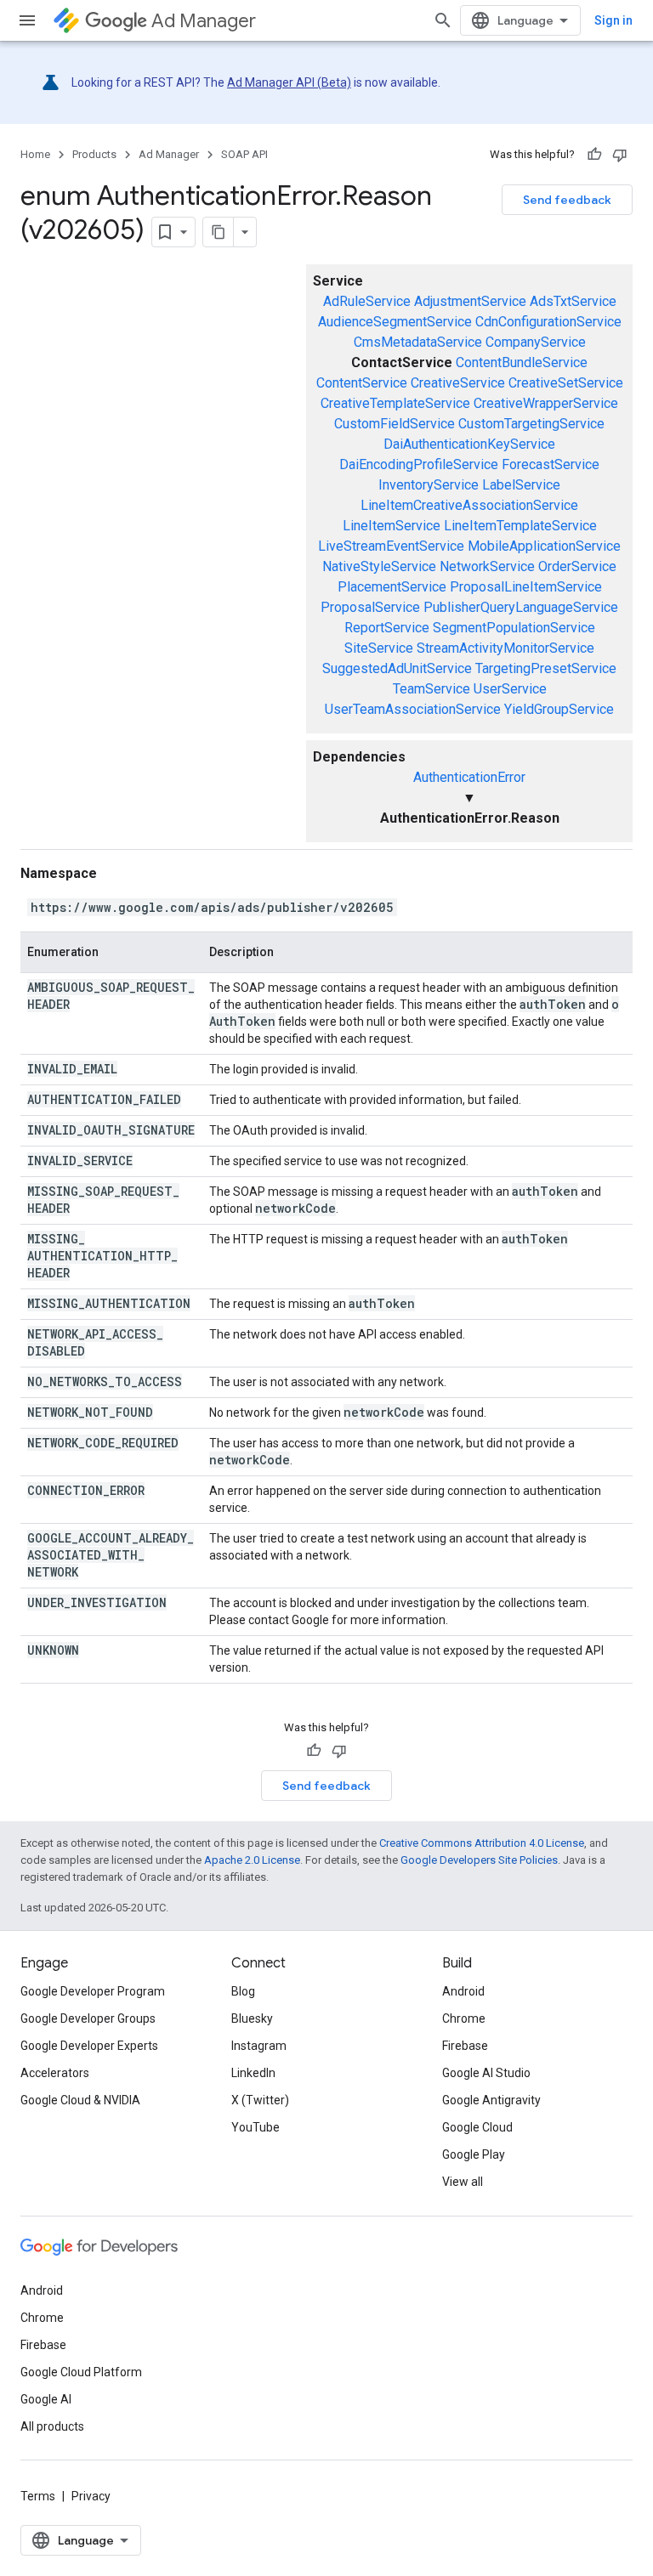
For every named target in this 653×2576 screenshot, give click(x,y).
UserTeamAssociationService (413, 709)
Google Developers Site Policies (479, 1860)
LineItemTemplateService (520, 526)
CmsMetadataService (418, 342)
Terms (38, 2496)
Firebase (465, 2046)
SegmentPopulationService (514, 628)
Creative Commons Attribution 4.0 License (482, 1843)
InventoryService (429, 485)
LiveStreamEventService (391, 546)
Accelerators (55, 2073)
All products (52, 2426)
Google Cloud (477, 2127)
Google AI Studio (486, 2073)
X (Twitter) (260, 2100)
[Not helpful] (620, 155)
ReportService (387, 628)
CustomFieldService (395, 424)
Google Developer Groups (88, 2018)
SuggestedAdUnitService (397, 668)
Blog (243, 1991)
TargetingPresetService (546, 668)
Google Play (474, 2154)
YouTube (256, 2127)
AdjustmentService (470, 301)
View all (463, 2182)
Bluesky (252, 2018)
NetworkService (487, 566)
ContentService (362, 383)
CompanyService (536, 342)
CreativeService (458, 383)
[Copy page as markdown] (219, 232)
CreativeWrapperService (546, 403)
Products (94, 154)
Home (35, 154)
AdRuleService (367, 301)
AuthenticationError (469, 777)
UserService (510, 689)
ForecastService (551, 464)
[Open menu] (27, 20)
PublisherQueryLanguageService (521, 607)
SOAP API (244, 154)
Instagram (259, 2046)
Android (463, 1991)
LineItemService (392, 526)
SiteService (379, 648)
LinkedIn (253, 2073)
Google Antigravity (491, 2100)
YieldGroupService (559, 709)
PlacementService (392, 587)
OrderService (577, 566)
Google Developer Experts (89, 2046)
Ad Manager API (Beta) (289, 82)
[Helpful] (594, 155)
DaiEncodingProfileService (419, 464)
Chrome (464, 2018)
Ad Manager (204, 21)
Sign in (613, 20)
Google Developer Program (93, 1991)
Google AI (46, 2399)
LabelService (521, 485)
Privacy (91, 2496)
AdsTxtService (573, 301)
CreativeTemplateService (395, 403)
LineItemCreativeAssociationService (469, 505)
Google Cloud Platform (81, 2372)
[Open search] (443, 20)
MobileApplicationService (544, 546)
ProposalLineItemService (526, 587)
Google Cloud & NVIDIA (80, 2100)
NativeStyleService (379, 566)
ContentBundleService (522, 362)
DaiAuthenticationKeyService (469, 444)
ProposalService (370, 607)
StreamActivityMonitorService (505, 648)
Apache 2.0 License (252, 1860)
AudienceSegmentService (395, 322)
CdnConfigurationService (548, 322)
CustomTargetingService (531, 424)
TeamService (432, 689)
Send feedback (567, 200)
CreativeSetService (566, 383)
